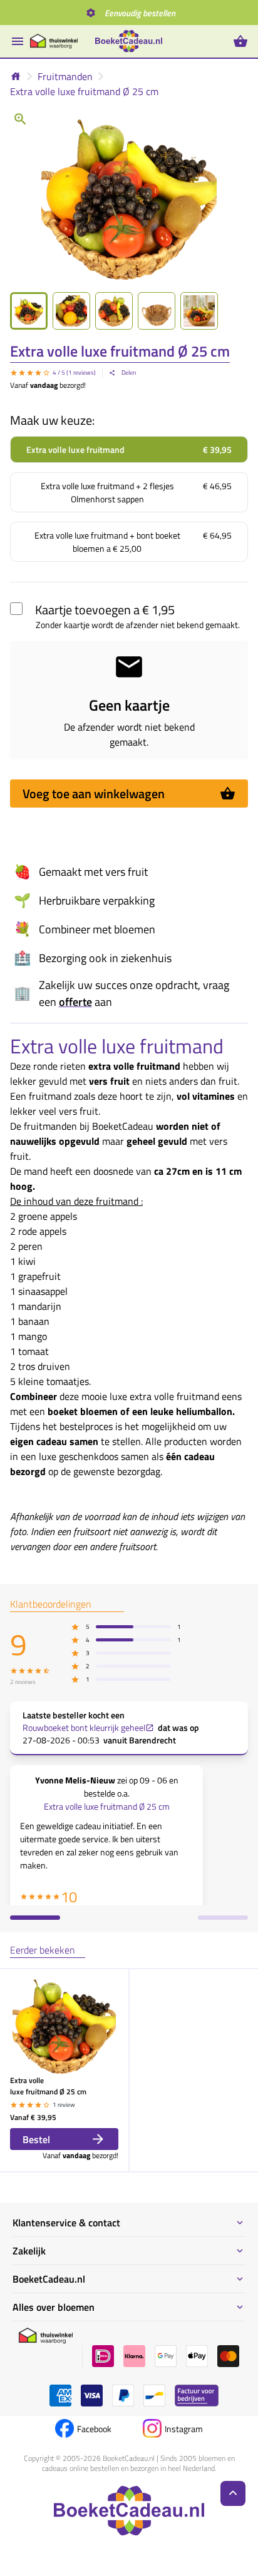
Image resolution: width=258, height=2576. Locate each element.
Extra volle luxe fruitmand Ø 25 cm (84, 91)
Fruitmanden (65, 76)
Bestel (36, 2139)
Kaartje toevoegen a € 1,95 (105, 610)
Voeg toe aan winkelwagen (94, 794)
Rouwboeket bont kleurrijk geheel (84, 1728)
